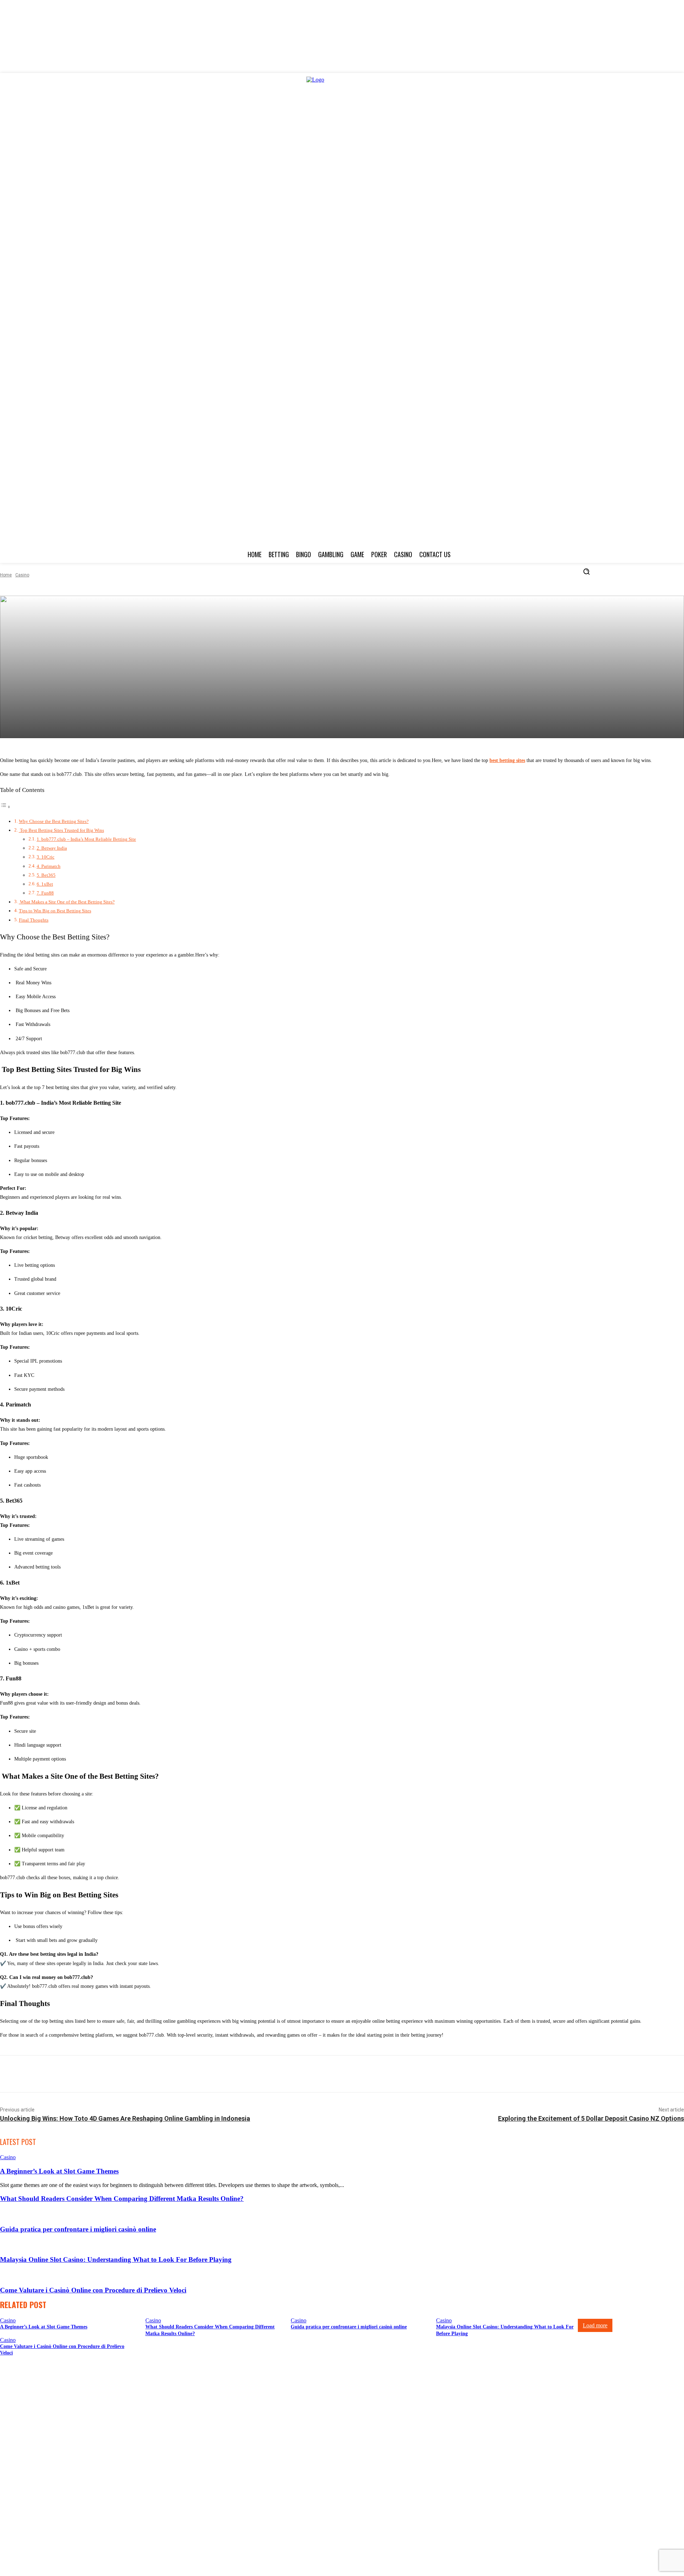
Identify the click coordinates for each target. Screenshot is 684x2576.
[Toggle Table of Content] (5, 807)
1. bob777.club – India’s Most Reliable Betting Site (86, 839)
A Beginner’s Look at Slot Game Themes (59, 2171)
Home (6, 575)
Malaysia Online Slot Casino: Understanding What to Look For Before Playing (116, 2259)
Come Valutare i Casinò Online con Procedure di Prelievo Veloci (93, 2290)
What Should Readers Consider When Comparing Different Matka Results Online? (122, 2199)
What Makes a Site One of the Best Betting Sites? (67, 902)
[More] (421, 2074)
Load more (595, 2325)
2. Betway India (52, 848)
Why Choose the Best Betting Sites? (54, 821)
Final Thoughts (34, 920)
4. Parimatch (49, 866)
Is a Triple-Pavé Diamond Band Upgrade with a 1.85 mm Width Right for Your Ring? (99, 2489)
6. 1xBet (45, 884)
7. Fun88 (45, 893)
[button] (586, 571)
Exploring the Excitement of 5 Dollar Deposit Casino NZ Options (591, 2118)
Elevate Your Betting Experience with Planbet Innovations (68, 2402)
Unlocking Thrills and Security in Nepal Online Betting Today (73, 2429)
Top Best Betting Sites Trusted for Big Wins (61, 830)
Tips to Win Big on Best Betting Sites (55, 911)
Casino (22, 575)
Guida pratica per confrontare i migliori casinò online (78, 2229)
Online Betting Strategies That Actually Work (55, 2455)
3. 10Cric (46, 857)
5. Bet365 (46, 875)
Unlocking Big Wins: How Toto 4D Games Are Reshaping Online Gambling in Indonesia (125, 2118)
